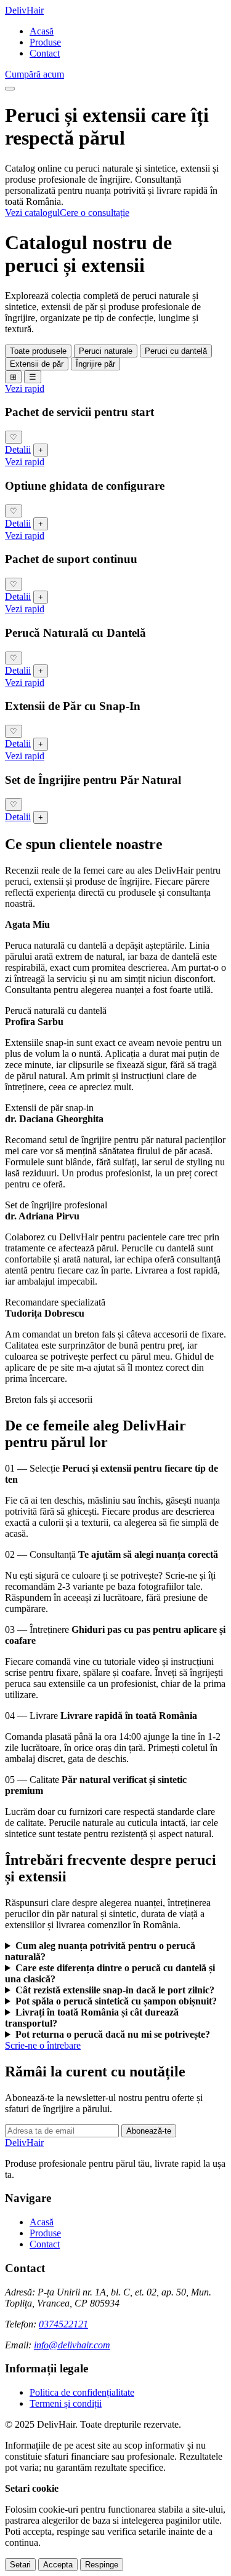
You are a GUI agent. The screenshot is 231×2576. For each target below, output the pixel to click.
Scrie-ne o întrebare (43, 2045)
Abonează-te (149, 2131)
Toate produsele (38, 351)
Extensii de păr (37, 364)
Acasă (42, 31)
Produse (45, 42)
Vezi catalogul (32, 213)
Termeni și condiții (66, 2403)
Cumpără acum (34, 74)
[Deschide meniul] (10, 89)
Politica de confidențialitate (82, 2392)
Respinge (102, 2565)
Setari (20, 2565)
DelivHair (24, 10)
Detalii (18, 449)
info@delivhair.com (72, 2345)
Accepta (58, 2565)
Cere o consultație (95, 213)
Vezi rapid (25, 389)
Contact (45, 53)
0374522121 (63, 2324)
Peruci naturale (106, 351)
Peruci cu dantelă (176, 351)
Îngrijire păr (95, 364)
